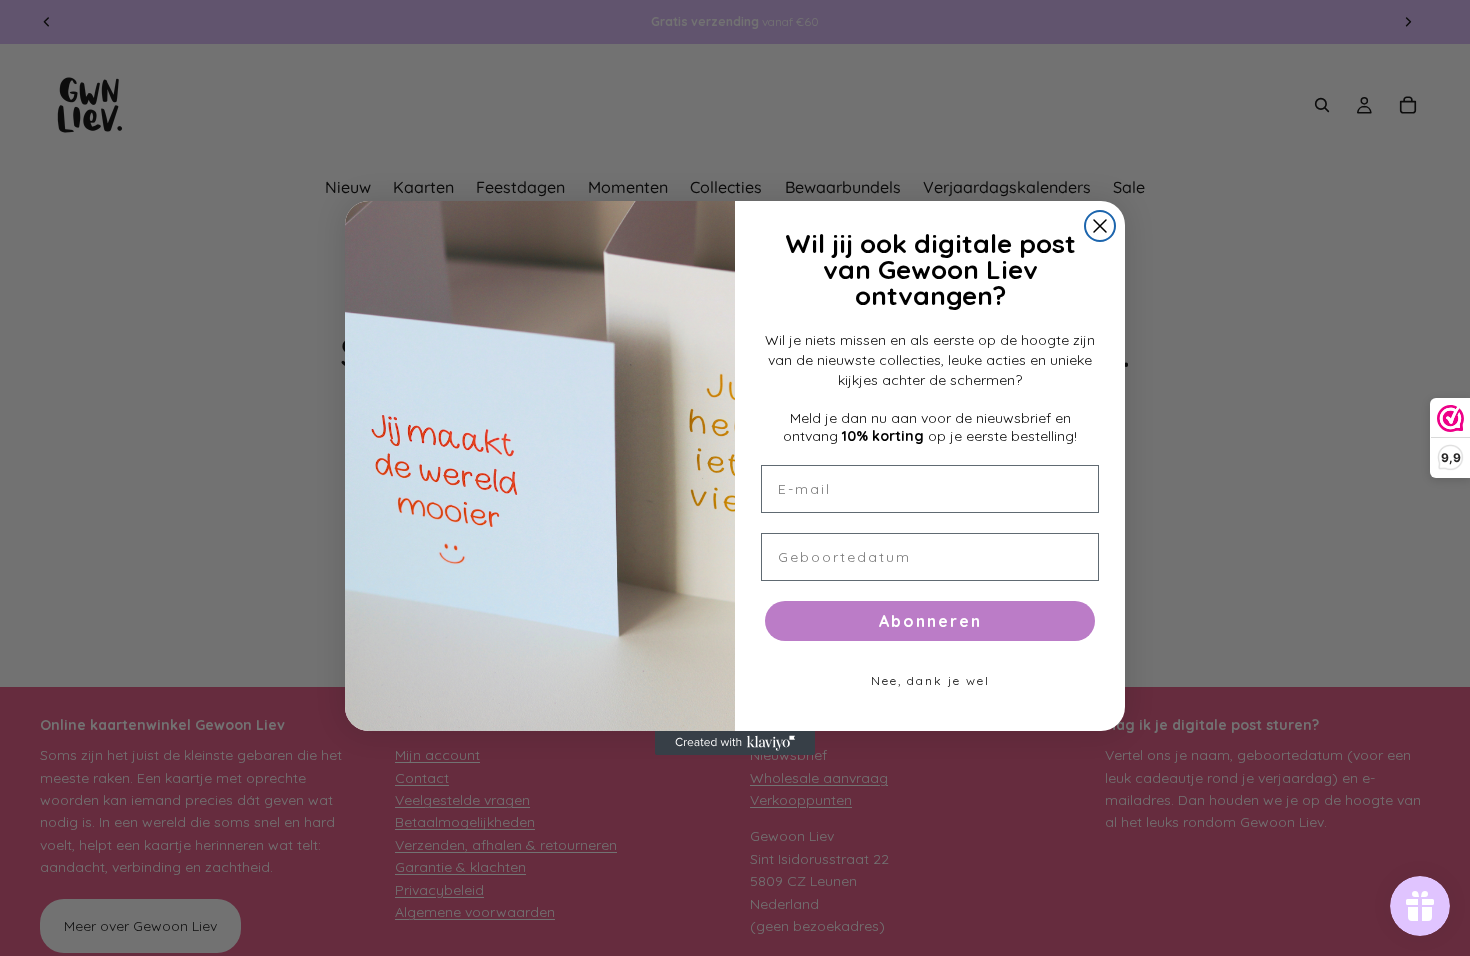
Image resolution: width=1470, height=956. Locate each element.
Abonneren (930, 621)
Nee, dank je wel (930, 680)
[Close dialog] (1100, 226)
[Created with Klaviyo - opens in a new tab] (735, 743)
